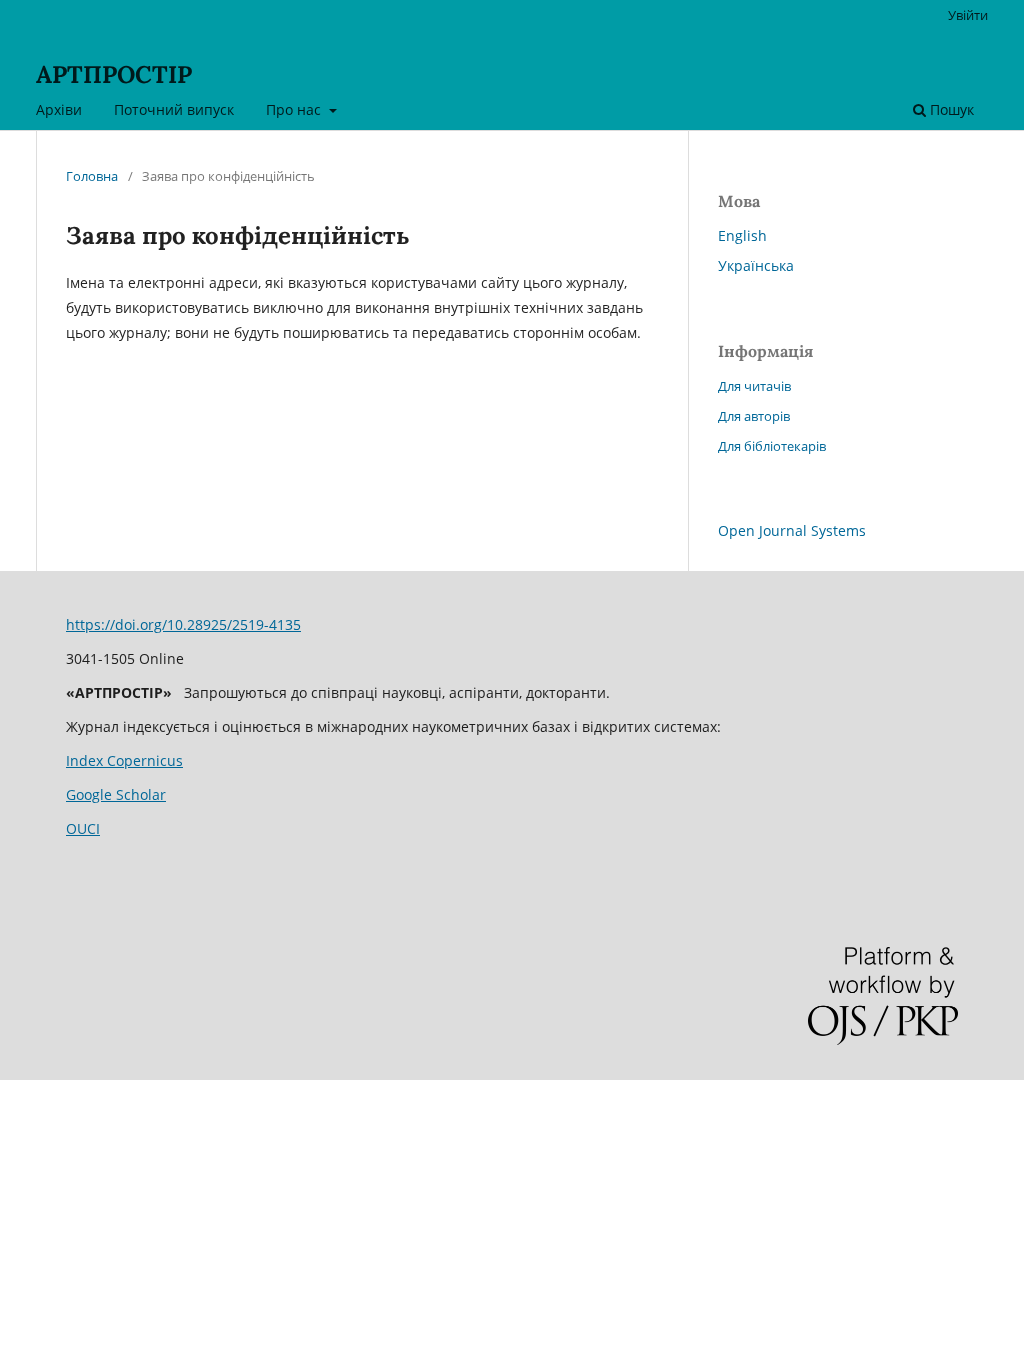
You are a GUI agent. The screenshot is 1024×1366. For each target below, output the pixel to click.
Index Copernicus (124, 760)
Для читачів (754, 386)
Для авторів (754, 416)
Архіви (59, 109)
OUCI (83, 828)
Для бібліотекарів (772, 446)
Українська (756, 265)
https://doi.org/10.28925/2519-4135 (183, 624)
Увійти (968, 15)
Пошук (950, 109)
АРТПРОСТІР (114, 74)
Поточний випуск (174, 109)
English (742, 235)
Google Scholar (116, 794)
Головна (92, 176)
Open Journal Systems (792, 530)
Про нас (295, 109)
